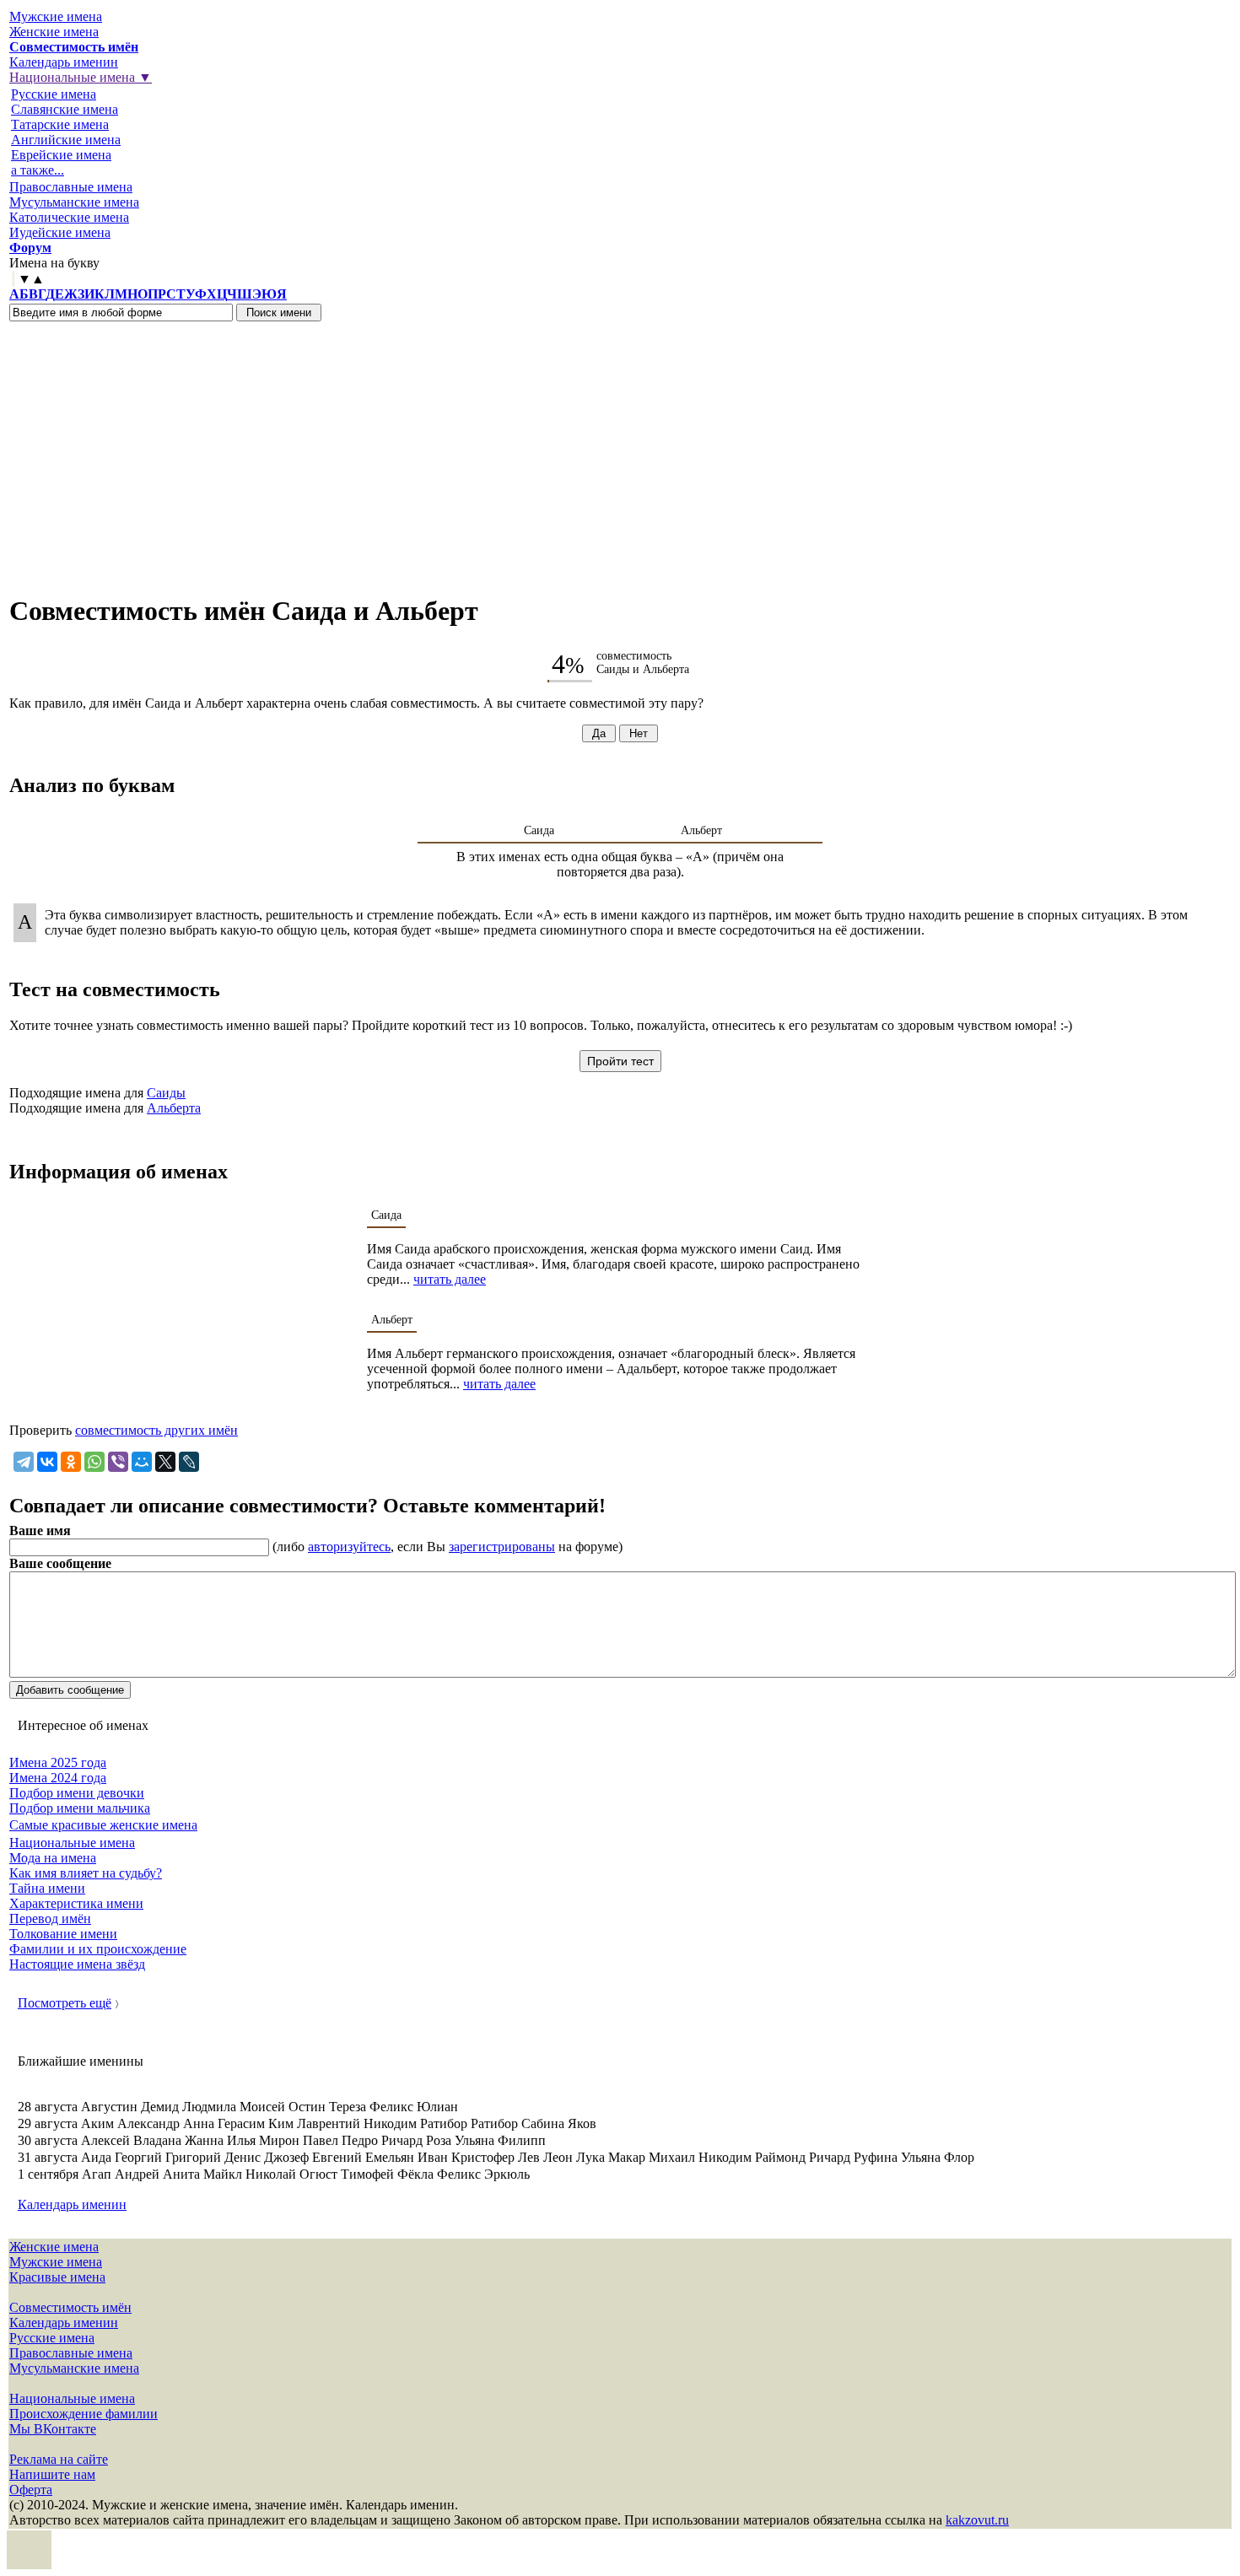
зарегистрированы (502, 1547)
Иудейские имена (60, 232)
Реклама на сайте (59, 2459)
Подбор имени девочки (77, 1793)
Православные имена (71, 187)
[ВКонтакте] (47, 1462)
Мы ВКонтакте (53, 2429)
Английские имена (66, 140)
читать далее (450, 1279)
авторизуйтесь (349, 1547)
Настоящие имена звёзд (77, 1964)
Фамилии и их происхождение (98, 1949)
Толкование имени (63, 1934)
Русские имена (54, 94)
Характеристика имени (76, 1903)
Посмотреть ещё (65, 2003)
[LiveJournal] (189, 1462)
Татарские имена (60, 124)
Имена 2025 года (58, 1762)
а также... (38, 170)
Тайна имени (47, 1888)
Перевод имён (50, 1919)
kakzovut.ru (977, 2520)
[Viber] (118, 1462)
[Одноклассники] (71, 1462)
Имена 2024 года (58, 1778)
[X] (165, 1462)
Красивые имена (57, 2277)
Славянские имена (65, 109)
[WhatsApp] (94, 1462)
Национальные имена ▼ (81, 77)
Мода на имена (53, 1858)
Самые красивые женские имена (103, 1825)
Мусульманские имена (74, 202)
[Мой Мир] (142, 1462)
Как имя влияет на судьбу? (86, 1873)
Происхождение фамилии (84, 2414)
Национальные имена (72, 1843)
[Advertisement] (620, 448)
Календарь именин (64, 62)
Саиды (166, 1093)
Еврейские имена (61, 155)
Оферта (31, 2490)
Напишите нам (52, 2474)
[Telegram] (24, 1462)
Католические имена (69, 217)
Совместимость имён (70, 2307)
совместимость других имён (156, 1430)
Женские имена (54, 32)
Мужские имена (56, 16)
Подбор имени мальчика (80, 1808)
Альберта (174, 1108)
